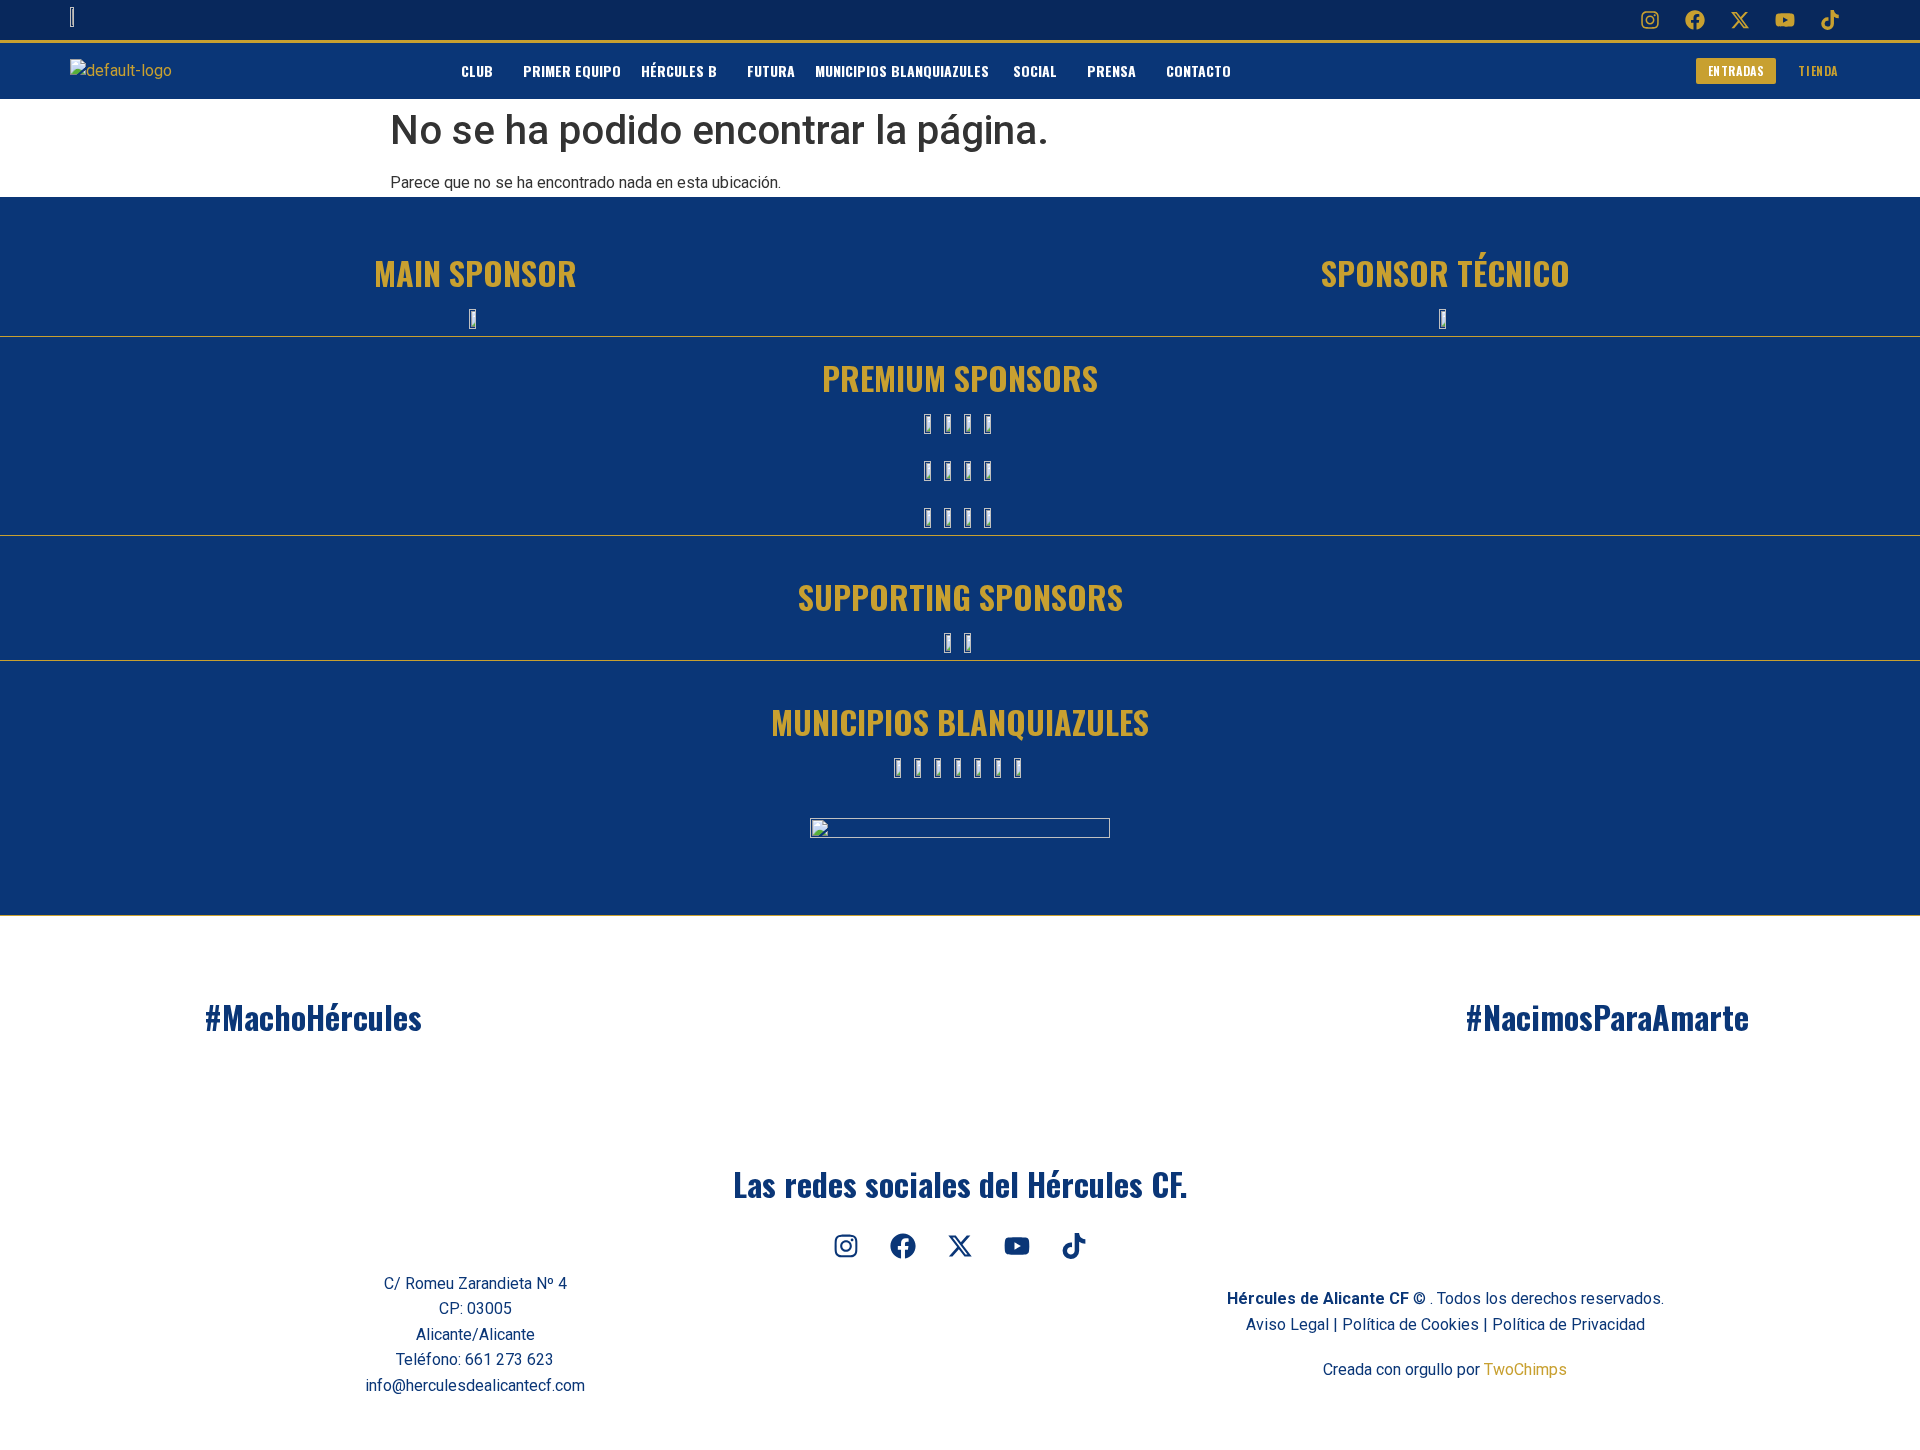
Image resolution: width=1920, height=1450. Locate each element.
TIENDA (1818, 70)
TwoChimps (1525, 1369)
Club (477, 70)
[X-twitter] (1740, 20)
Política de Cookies (1410, 1324)
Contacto (1198, 70)
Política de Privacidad (1568, 1324)
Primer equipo (572, 70)
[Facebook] (1695, 20)
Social (1035, 70)
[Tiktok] (1830, 20)
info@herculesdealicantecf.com (475, 1385)
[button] (482, 71)
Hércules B (679, 70)
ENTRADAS (1736, 70)
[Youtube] (1785, 20)
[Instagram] (1650, 20)
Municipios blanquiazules (904, 70)
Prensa (1111, 70)
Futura (771, 70)
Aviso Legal (1287, 1324)
